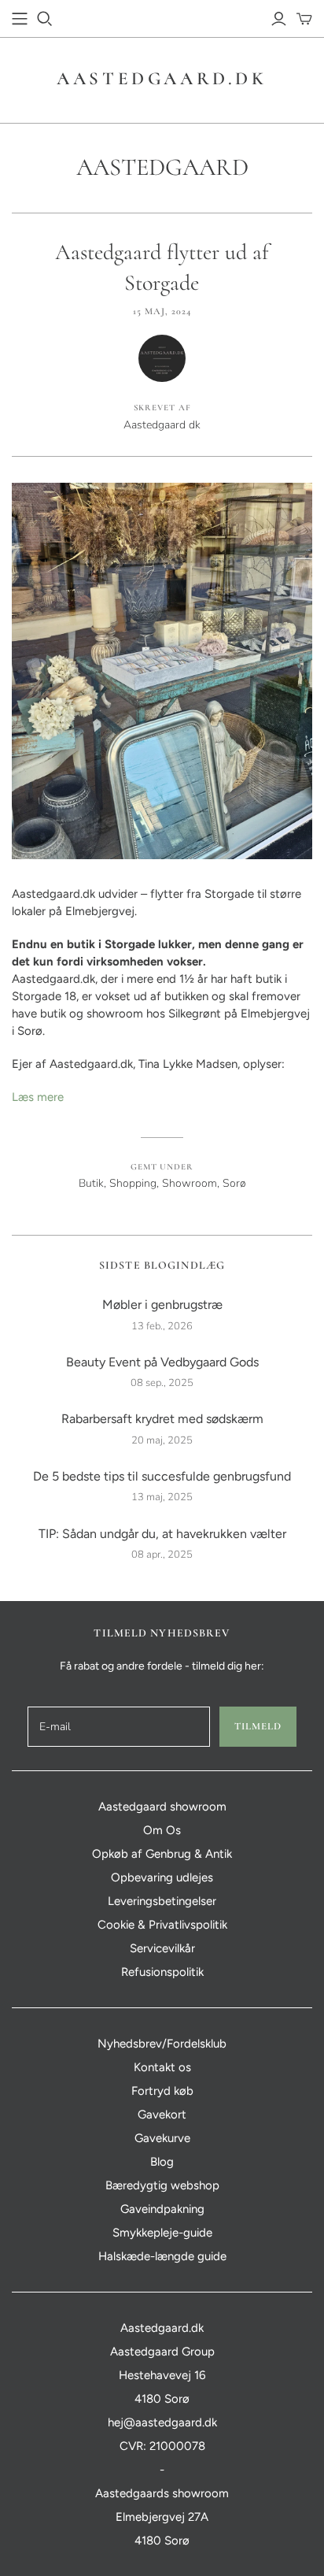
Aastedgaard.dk (162, 79)
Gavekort (162, 2115)
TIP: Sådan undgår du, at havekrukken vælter (162, 1534)
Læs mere (38, 1097)
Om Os (162, 1830)
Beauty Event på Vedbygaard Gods (162, 1362)
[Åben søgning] (45, 19)
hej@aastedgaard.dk (162, 2422)
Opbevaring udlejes (162, 1877)
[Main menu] (20, 19)
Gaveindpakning (162, 2209)
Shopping (133, 1183)
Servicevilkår (162, 1948)
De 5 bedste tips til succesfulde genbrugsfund (162, 1476)
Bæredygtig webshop (162, 2185)
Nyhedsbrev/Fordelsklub (162, 2044)
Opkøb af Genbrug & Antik (162, 1854)
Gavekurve (162, 2138)
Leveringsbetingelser (162, 1901)
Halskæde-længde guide (162, 2256)
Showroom (190, 1183)
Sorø (234, 1183)
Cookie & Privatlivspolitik (162, 1925)
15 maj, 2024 (162, 311)
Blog (162, 2162)
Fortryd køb (162, 2091)
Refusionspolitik (162, 1972)
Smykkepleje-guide (162, 2233)
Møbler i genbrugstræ (162, 1305)
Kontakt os (162, 2067)
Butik (91, 1183)
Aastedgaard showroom (162, 1807)
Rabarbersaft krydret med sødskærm (162, 1419)
